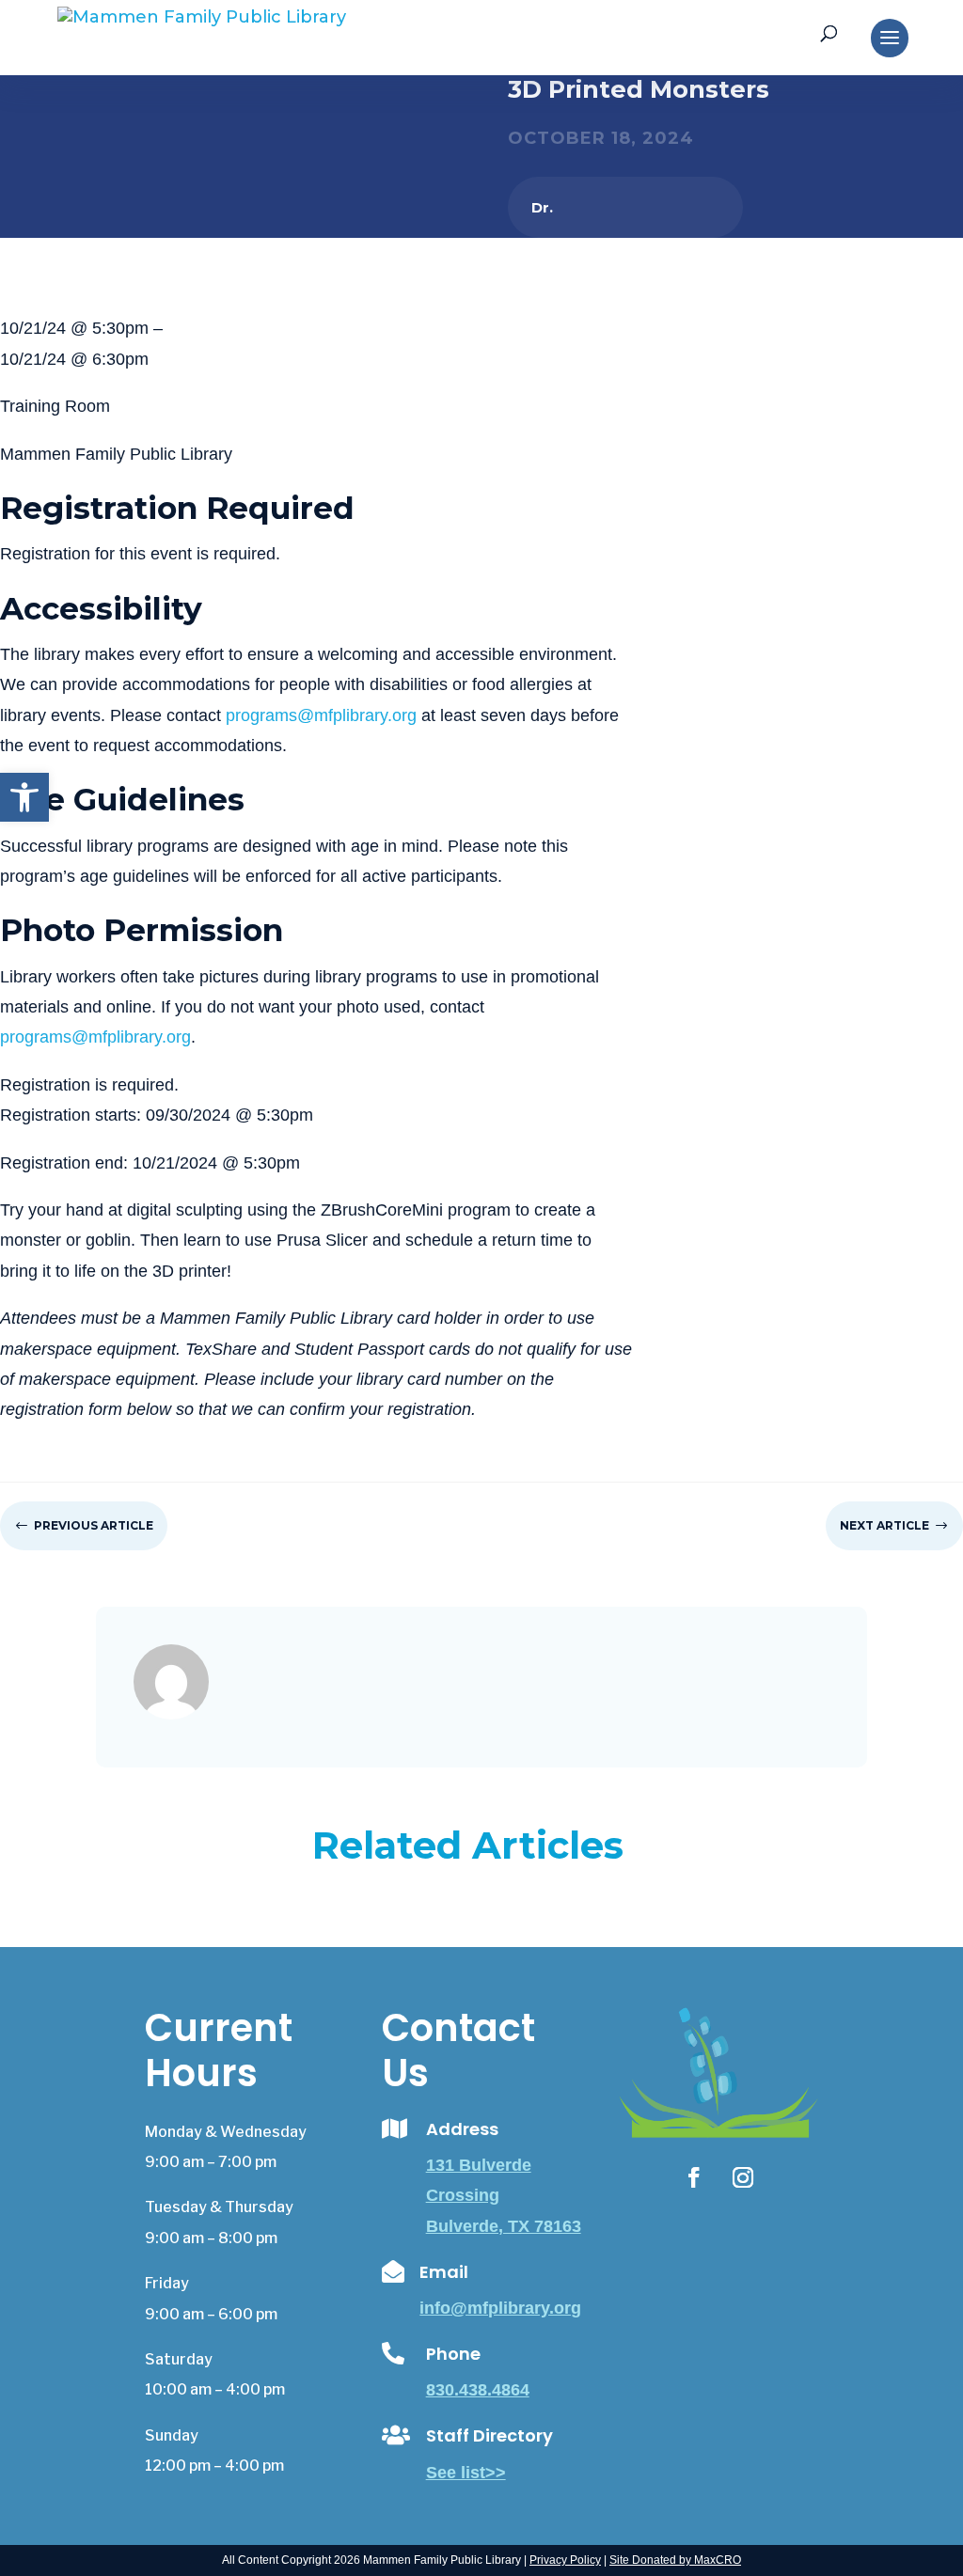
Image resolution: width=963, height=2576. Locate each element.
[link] (24, 797)
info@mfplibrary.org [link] (500, 2308)
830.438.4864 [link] (478, 2390)
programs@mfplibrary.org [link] (321, 715)
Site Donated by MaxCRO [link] (675, 2560)
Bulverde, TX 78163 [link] (504, 2226)
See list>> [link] (466, 2473)
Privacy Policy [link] (565, 2560)
